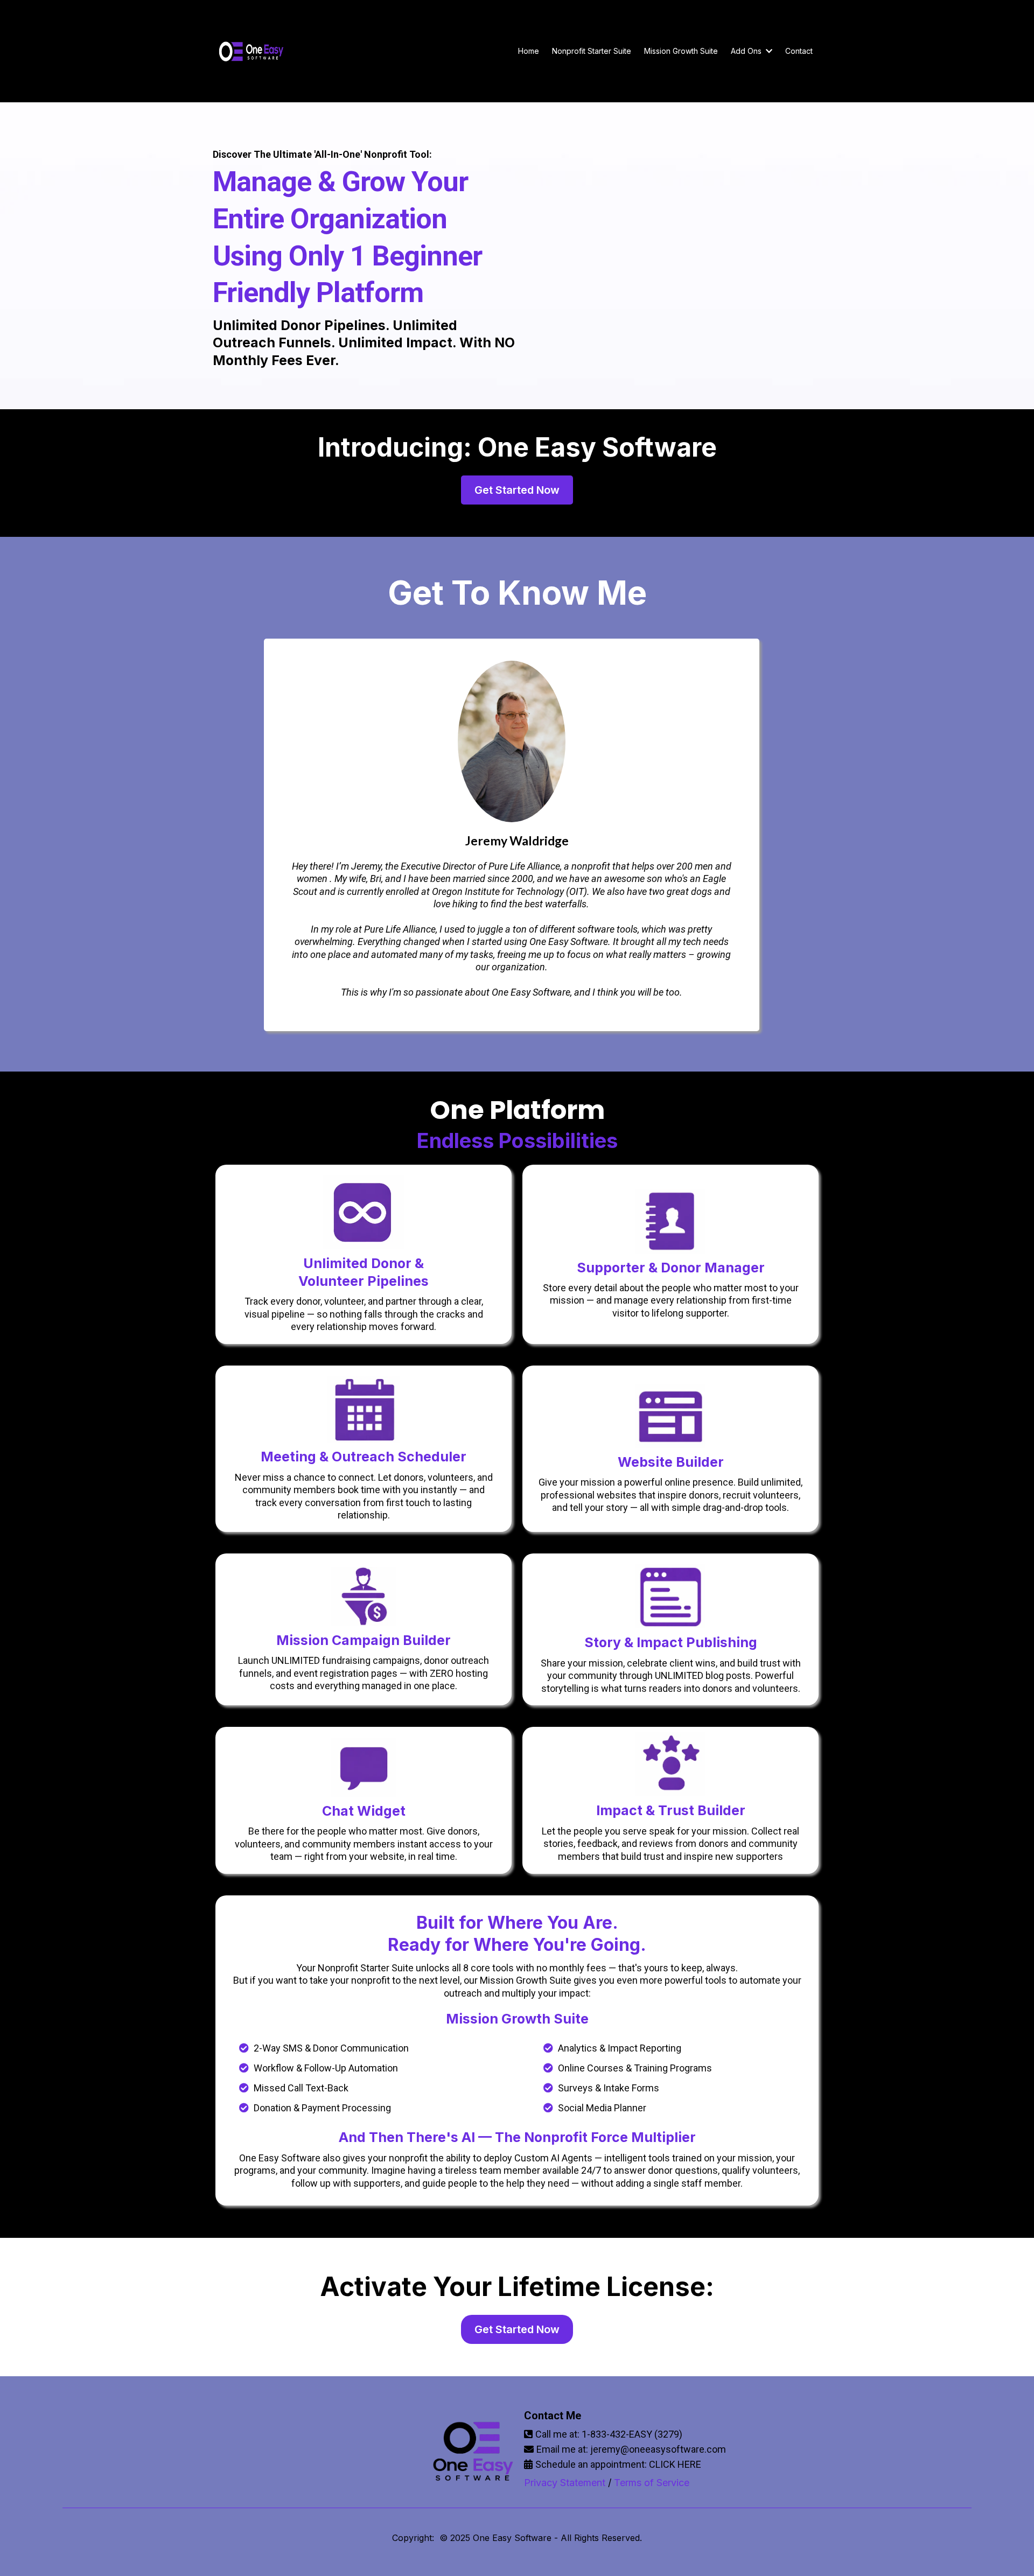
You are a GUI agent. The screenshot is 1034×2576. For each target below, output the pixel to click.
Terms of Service (652, 2483)
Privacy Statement (565, 2483)
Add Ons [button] (747, 51)
